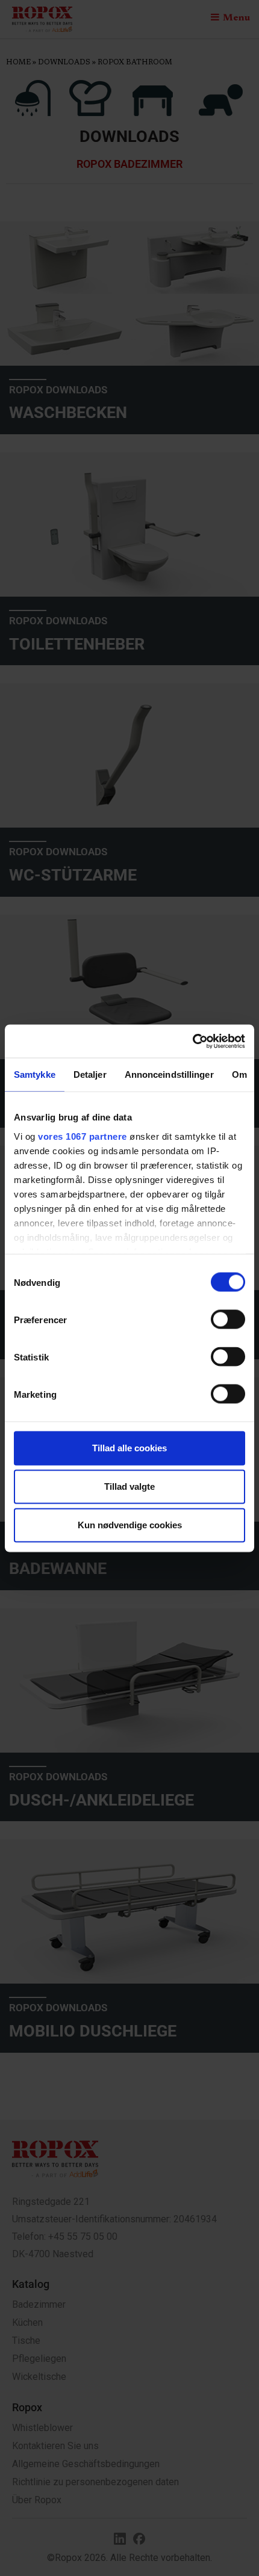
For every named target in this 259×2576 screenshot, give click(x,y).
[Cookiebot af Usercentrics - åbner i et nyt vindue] (192, 1041)
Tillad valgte (129, 1486)
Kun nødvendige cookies (130, 1525)
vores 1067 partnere (83, 1136)
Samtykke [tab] (35, 1074)
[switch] (228, 1320)
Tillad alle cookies (129, 1448)
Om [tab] (239, 1074)
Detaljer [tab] (90, 1074)
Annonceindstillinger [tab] (169, 1074)
